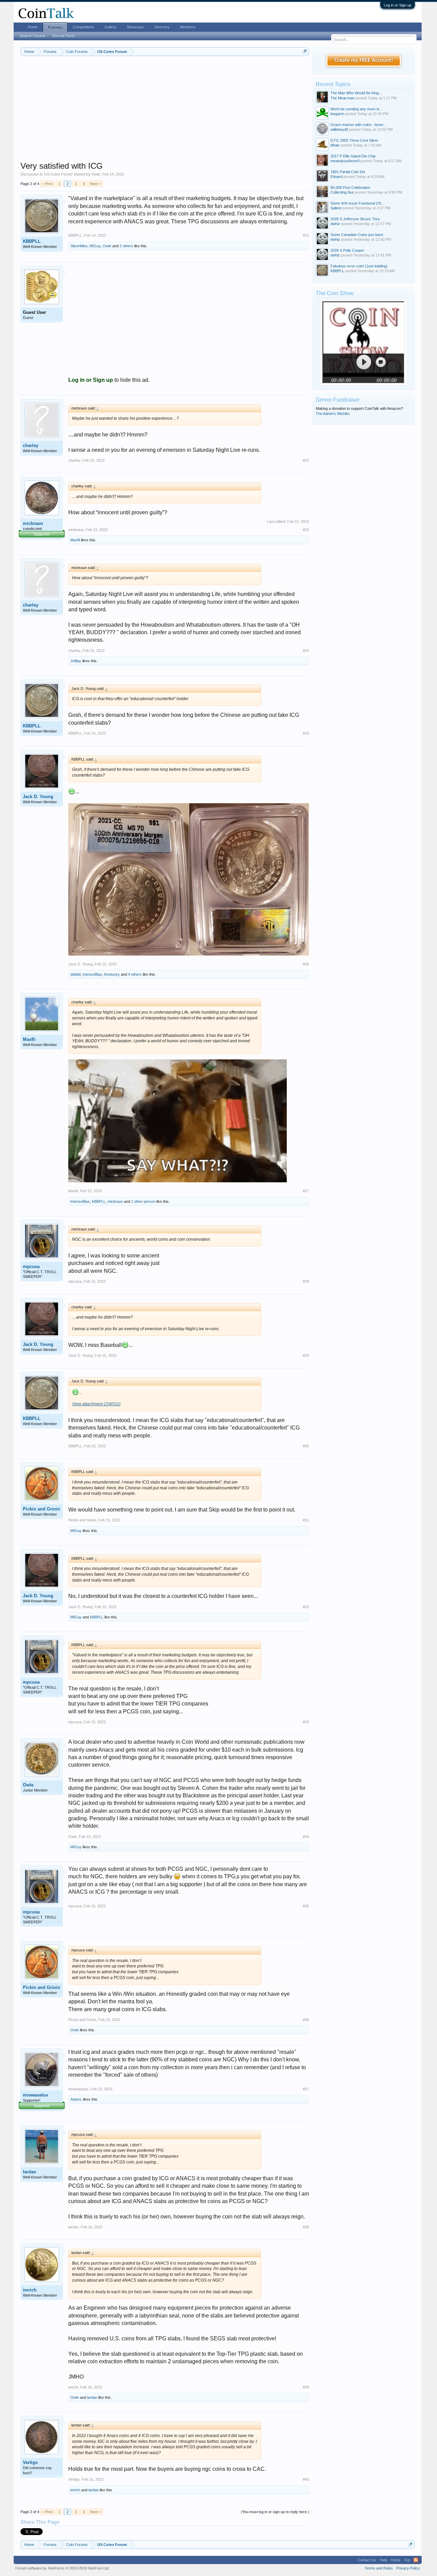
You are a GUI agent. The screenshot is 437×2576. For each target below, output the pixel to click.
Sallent (336, 208)
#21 (306, 235)
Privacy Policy (408, 2568)
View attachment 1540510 (96, 1404)
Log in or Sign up (398, 5)
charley (31, 445)
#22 (306, 460)
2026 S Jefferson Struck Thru (355, 219)
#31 (306, 1520)
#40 (306, 2479)
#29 (306, 1355)
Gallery (110, 27)
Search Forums (33, 36)
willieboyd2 (339, 129)
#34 (306, 1837)
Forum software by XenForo (62, 2568)
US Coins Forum (58, 174)
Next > (96, 184)
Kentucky (112, 974)
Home (33, 27)
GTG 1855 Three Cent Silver (354, 140)
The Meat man (342, 98)
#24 (306, 651)
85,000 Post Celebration (350, 187)
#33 (306, 1722)
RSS (416, 2560)
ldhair (335, 145)
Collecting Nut (342, 192)
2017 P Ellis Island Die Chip (353, 156)
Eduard (336, 177)
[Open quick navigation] (305, 51)
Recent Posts (64, 36)
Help (383, 2560)
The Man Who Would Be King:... (357, 93)
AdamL (76, 2099)
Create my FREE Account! (364, 60)
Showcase (135, 27)
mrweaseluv (36, 2095)
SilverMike (79, 246)
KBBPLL (32, 241)
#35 (306, 1906)
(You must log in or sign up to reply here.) (275, 2512)
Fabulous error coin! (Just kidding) (359, 266)
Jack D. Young (38, 797)
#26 (306, 964)
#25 (306, 733)
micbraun (33, 523)
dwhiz (335, 224)
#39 (306, 2387)
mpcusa (31, 1266)
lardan (30, 2172)
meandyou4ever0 (345, 161)
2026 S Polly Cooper (347, 250)
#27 (306, 1191)
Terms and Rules (379, 2568)
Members (188, 27)
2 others (126, 246)
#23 (306, 530)
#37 (306, 2089)
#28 (306, 1281)
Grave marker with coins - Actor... (358, 125)
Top (407, 2560)
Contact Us (367, 2560)
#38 (306, 2227)
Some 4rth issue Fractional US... (357, 203)
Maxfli (75, 540)
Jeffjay (76, 661)
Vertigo (30, 2462)
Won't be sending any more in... (356, 109)
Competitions (83, 27)
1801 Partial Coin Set (348, 172)
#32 (306, 1607)
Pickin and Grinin (41, 1509)
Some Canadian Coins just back (357, 235)
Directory (162, 27)
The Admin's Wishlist (333, 414)
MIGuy (95, 246)
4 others (135, 974)
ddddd (75, 974)
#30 (306, 1446)
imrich (30, 2290)
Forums (55, 27)
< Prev (47, 184)
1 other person (143, 1201)
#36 (306, 2020)
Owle (96, 174)
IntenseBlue (92, 974)
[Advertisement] (165, 113)
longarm (337, 114)
